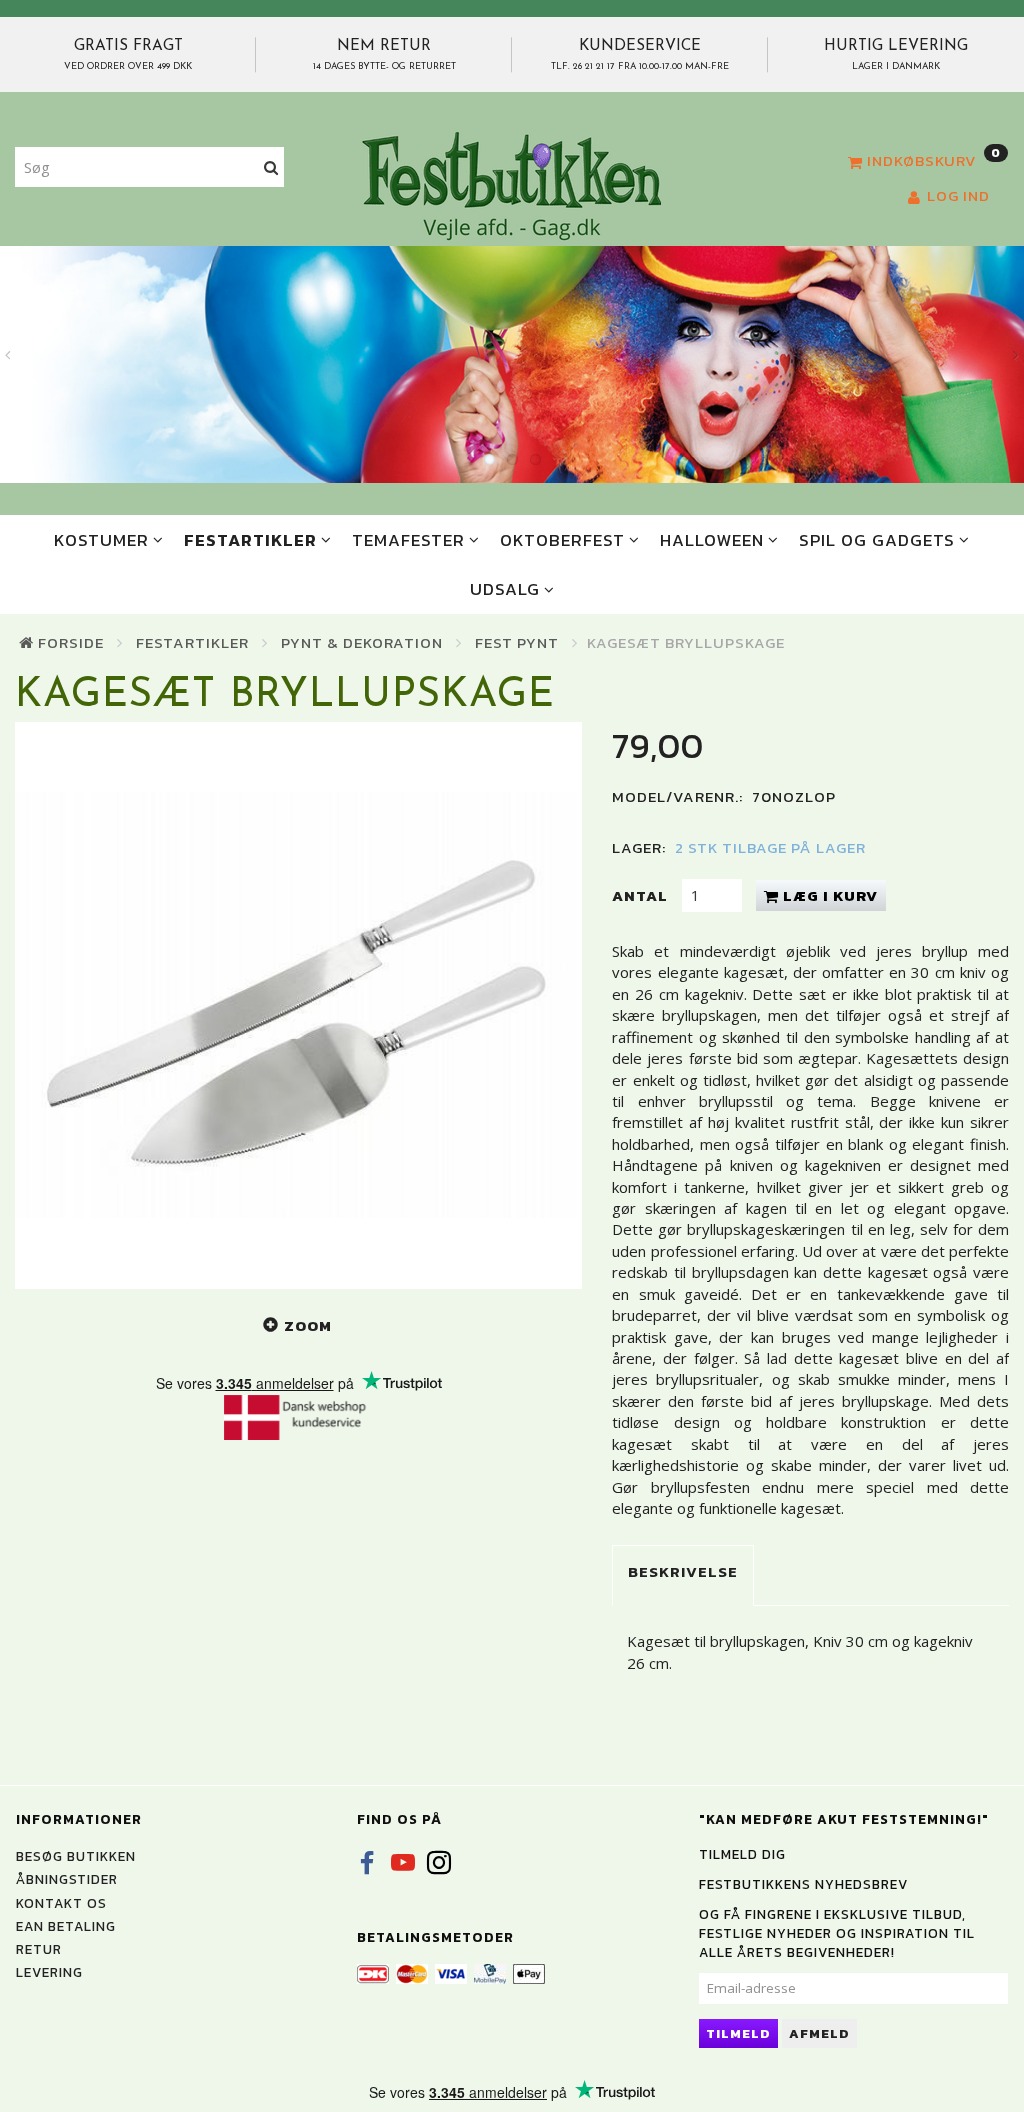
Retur (39, 1949)
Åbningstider (67, 1879)
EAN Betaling (66, 1926)
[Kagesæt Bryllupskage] (298, 1005)
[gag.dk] (511, 185)
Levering (49, 1972)
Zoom (308, 1325)
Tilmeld (738, 2033)
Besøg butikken (76, 1856)
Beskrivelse (683, 1571)
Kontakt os (61, 1903)
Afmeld (819, 2033)
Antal (642, 895)
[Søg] (271, 167)
